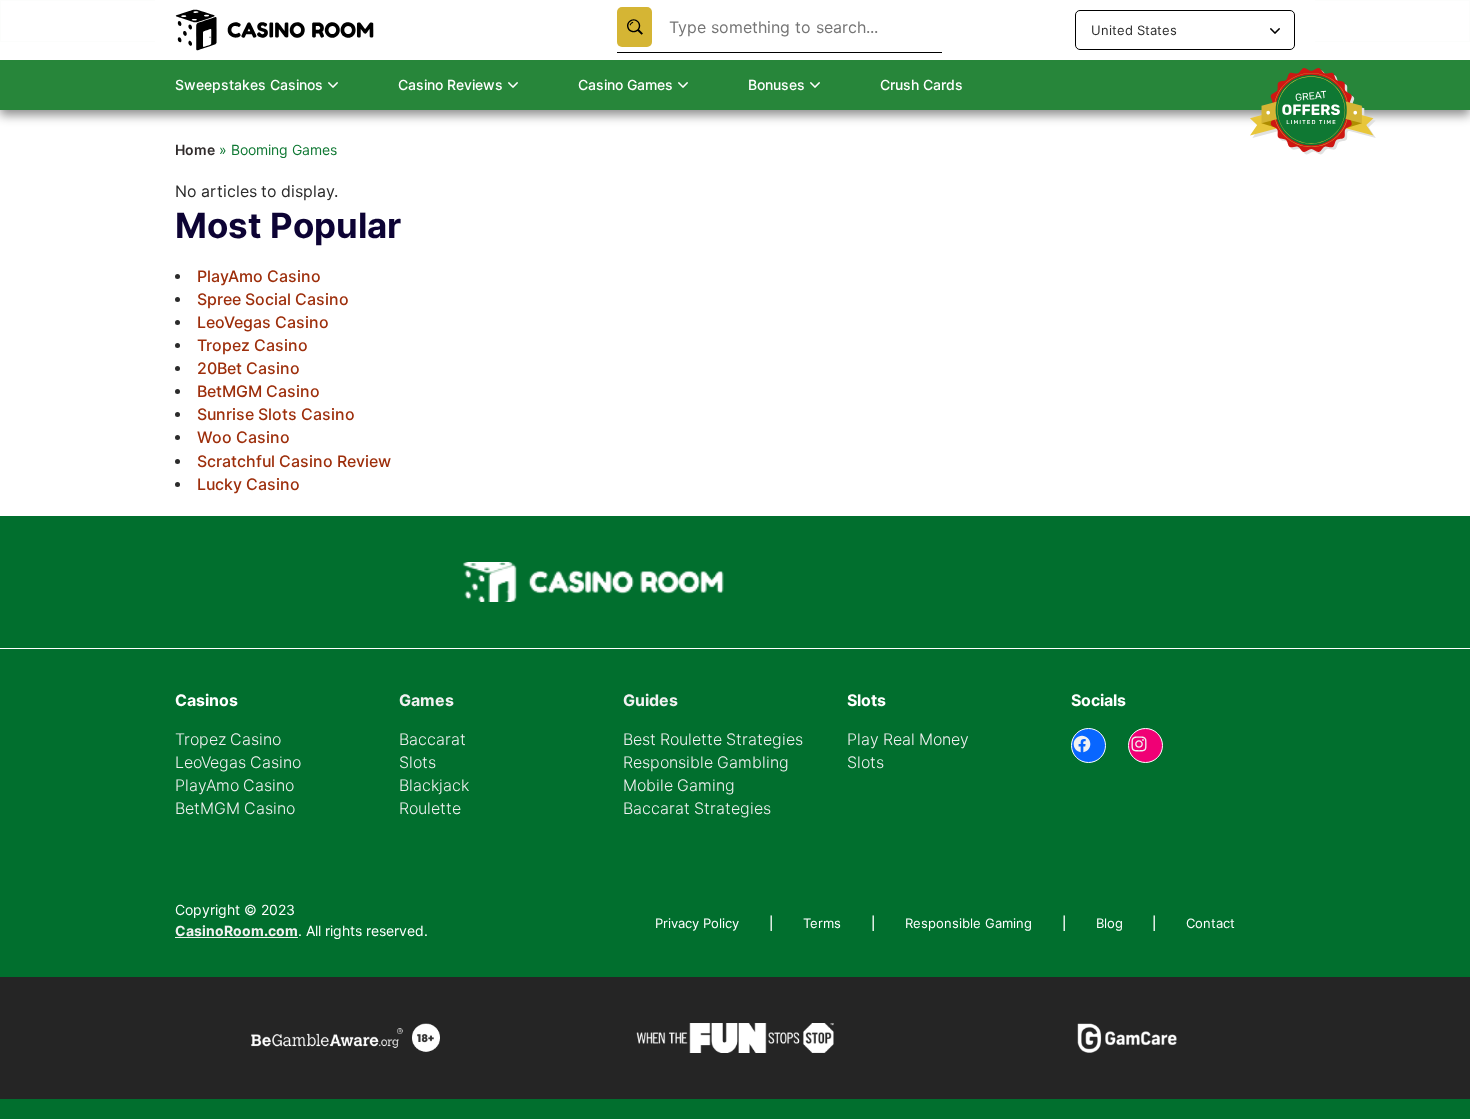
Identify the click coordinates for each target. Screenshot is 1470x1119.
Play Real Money (908, 739)
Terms (822, 923)
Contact (1210, 923)
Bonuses (776, 84)
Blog (1109, 923)
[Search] (634, 27)
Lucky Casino (248, 484)
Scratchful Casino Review (294, 461)
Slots (417, 762)
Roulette (430, 808)
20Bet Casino (248, 368)
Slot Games (200, 187)
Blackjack (194, 126)
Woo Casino (243, 437)
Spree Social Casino (273, 299)
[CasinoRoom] (277, 30)
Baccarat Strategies (697, 808)
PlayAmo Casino (259, 276)
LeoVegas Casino (263, 322)
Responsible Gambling (706, 762)
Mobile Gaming (679, 785)
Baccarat (192, 157)
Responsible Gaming (968, 923)
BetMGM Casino (258, 391)
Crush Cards (921, 84)
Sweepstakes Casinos (249, 84)
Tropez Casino (252, 345)
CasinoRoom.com (236, 930)
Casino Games (625, 84)
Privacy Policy (697, 923)
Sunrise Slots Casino (276, 414)
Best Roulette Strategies (713, 739)
